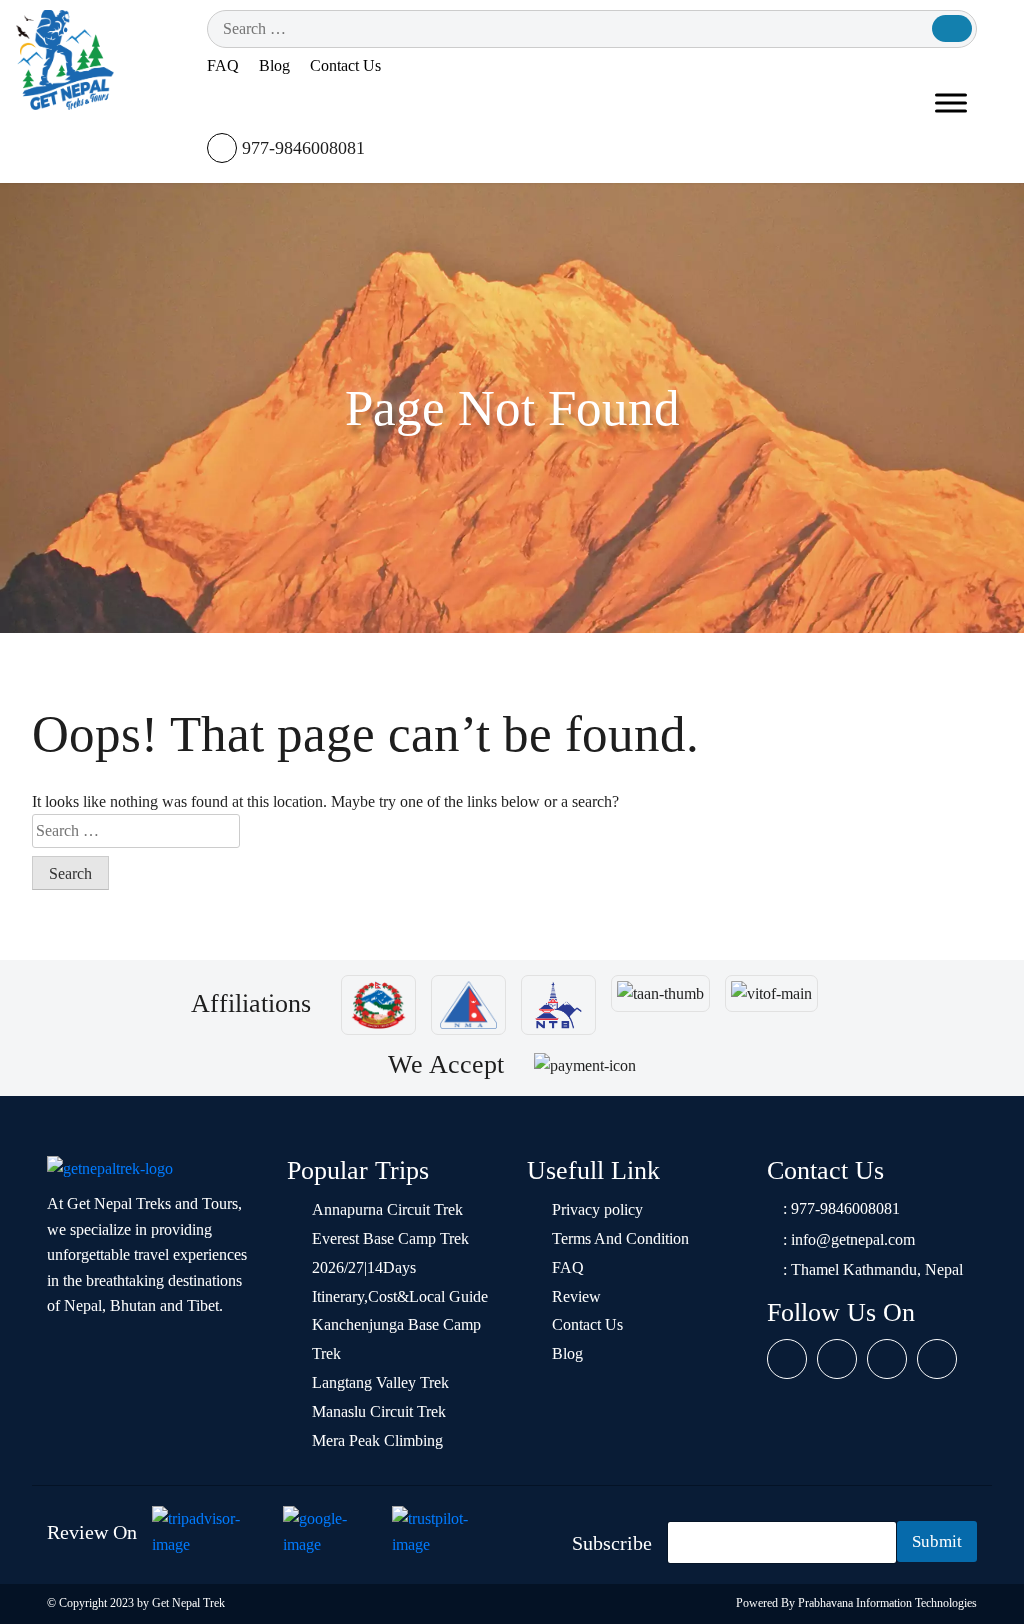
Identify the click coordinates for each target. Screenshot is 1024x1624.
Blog (274, 65)
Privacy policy (597, 1209)
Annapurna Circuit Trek (387, 1209)
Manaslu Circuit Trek (379, 1411)
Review (576, 1296)
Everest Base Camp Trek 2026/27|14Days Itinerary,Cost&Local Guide (400, 1267)
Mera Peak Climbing (377, 1440)
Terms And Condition (620, 1238)
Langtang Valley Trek (380, 1382)
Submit (937, 1541)
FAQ (223, 65)
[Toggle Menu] (951, 103)
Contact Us (345, 65)
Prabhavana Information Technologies (887, 1603)
